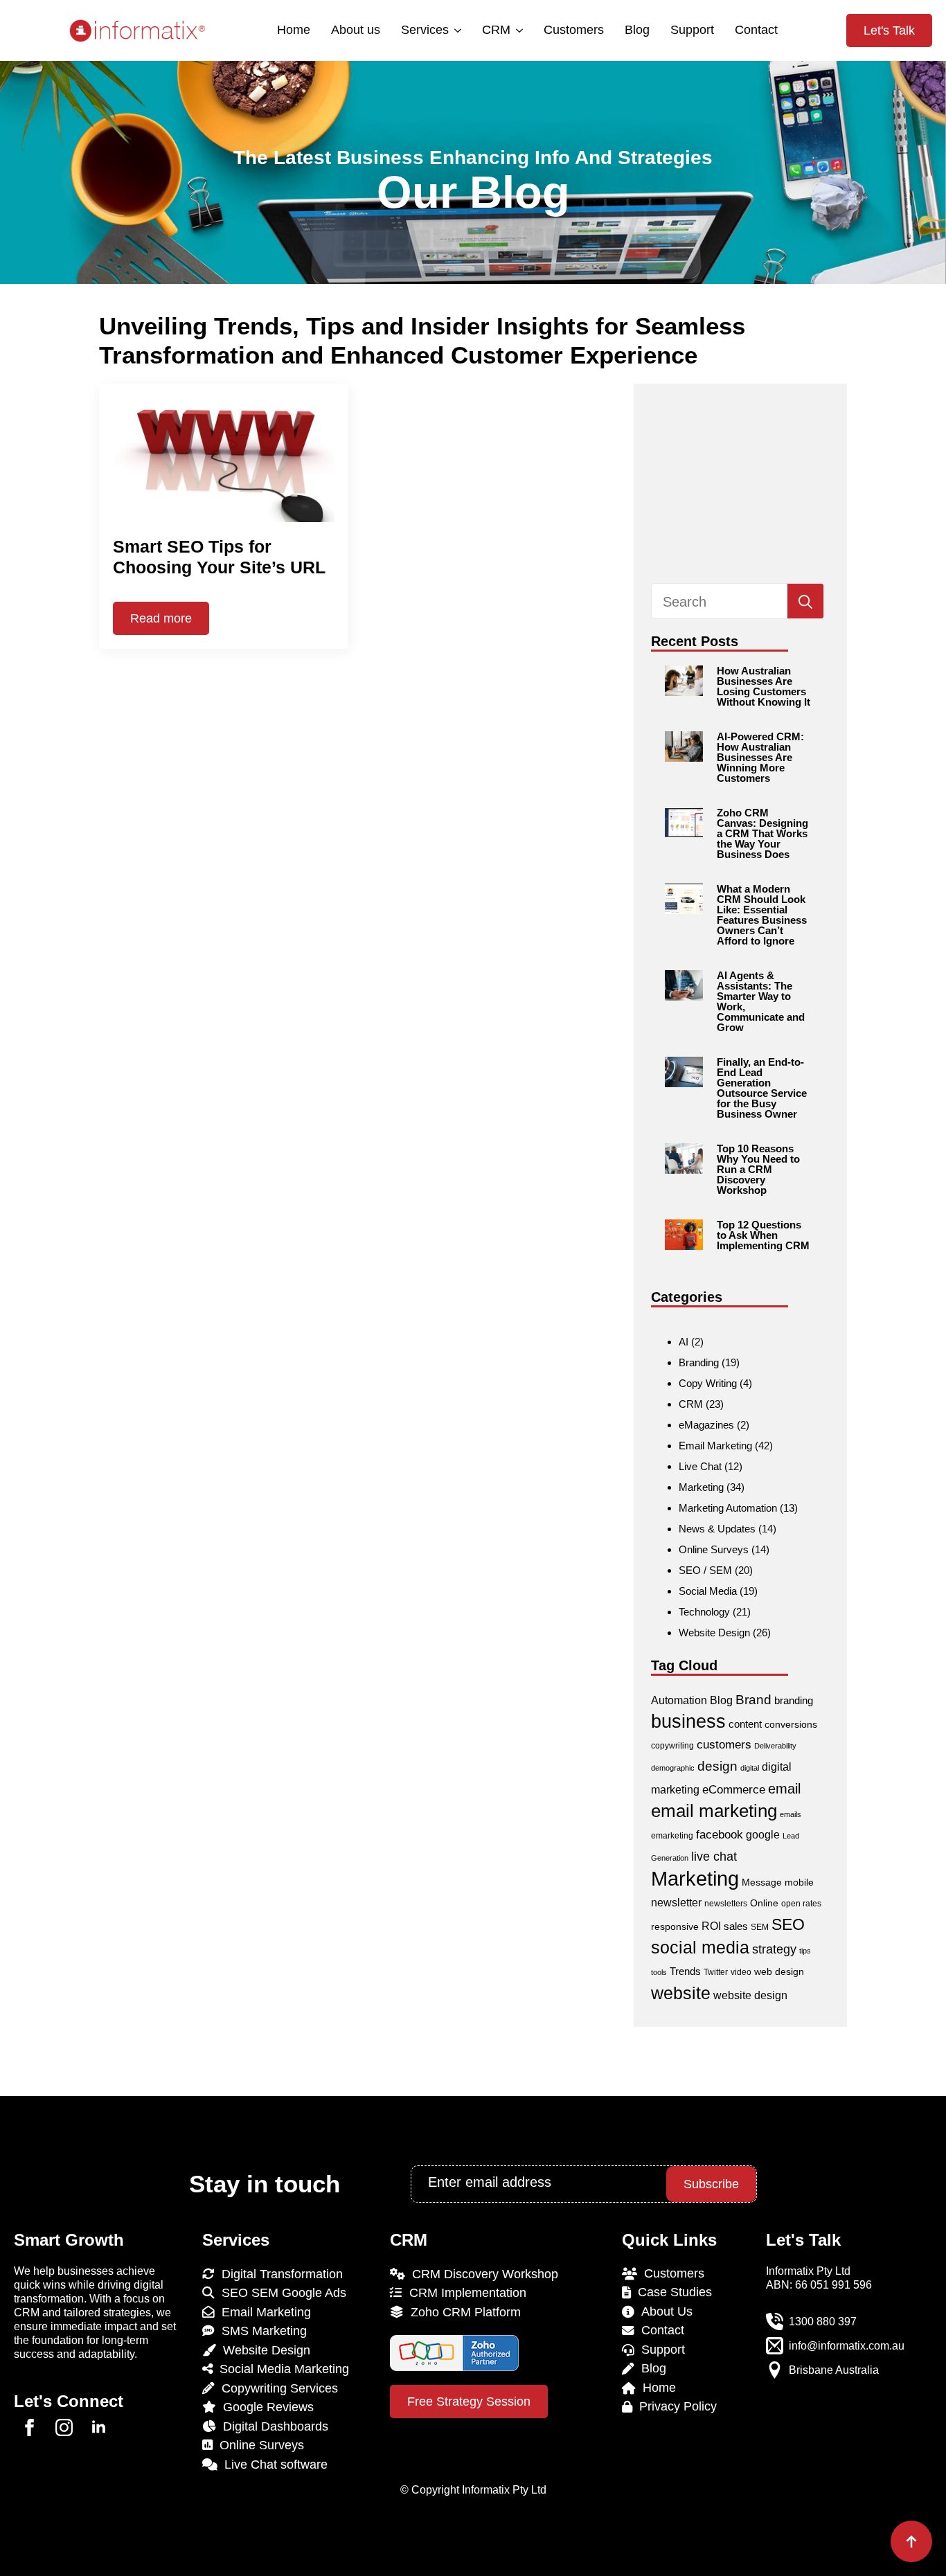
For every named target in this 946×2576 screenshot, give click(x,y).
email (784, 1789)
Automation (679, 1700)
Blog (637, 30)
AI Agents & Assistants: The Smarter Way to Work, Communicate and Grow (761, 1001)
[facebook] (29, 2427)
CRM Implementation (464, 2293)
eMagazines (706, 1425)
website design (750, 1995)
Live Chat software (273, 2465)
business (688, 1721)
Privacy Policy (675, 2406)
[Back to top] (911, 2541)
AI (684, 1342)
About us (356, 30)
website (681, 1993)
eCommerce (734, 1790)
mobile (799, 1882)
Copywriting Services (276, 2388)
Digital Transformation (279, 2274)
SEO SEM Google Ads (280, 2293)
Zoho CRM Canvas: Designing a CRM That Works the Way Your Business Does (762, 833)
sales (736, 1926)
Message (762, 1882)
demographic (673, 1768)
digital (750, 1768)
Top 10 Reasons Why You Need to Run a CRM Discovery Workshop (758, 1169)
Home (294, 30)
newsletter (676, 1903)
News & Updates (717, 1529)
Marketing (701, 1487)
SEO (788, 1924)
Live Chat (700, 1466)
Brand (753, 1700)
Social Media (708, 1591)
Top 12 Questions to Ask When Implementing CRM (763, 1235)
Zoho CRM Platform (462, 2312)
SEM (760, 1927)
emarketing (672, 1836)
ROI (711, 1926)
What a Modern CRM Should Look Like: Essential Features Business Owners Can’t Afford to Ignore (762, 915)
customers (724, 1745)
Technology (704, 1612)
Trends (685, 1971)
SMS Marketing (261, 2331)
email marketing (714, 1811)
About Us (663, 2311)
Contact (756, 30)
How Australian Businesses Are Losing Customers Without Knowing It (764, 686)
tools (659, 1972)
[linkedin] (99, 2427)
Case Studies (671, 2292)
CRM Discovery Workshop (482, 2274)
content (745, 1724)
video (741, 1972)
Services (425, 30)
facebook (720, 1835)
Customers (574, 30)
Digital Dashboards (272, 2426)
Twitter (716, 1972)
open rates (801, 1904)
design (717, 1766)
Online (764, 1903)
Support (692, 30)
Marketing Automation (728, 1508)
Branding (699, 1362)
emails (791, 1814)
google (763, 1835)
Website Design (714, 1633)
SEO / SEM (705, 1570)
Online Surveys (714, 1549)
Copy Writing (708, 1383)
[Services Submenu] (457, 30)
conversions (791, 1724)
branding (794, 1700)
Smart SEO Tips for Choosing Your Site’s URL (219, 557)
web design (779, 1971)
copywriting (672, 1746)
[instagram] (64, 2427)
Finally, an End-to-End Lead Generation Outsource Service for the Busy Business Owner (762, 1088)
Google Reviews (265, 2407)
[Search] (805, 602)
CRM (496, 30)
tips (805, 1951)
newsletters (726, 1904)
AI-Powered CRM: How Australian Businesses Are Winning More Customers (760, 757)
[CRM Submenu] (518, 30)
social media (700, 1948)
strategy (774, 1949)
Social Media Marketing (281, 2369)
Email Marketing (715, 1446)
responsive (675, 1926)
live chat (714, 1856)
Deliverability (775, 1746)
